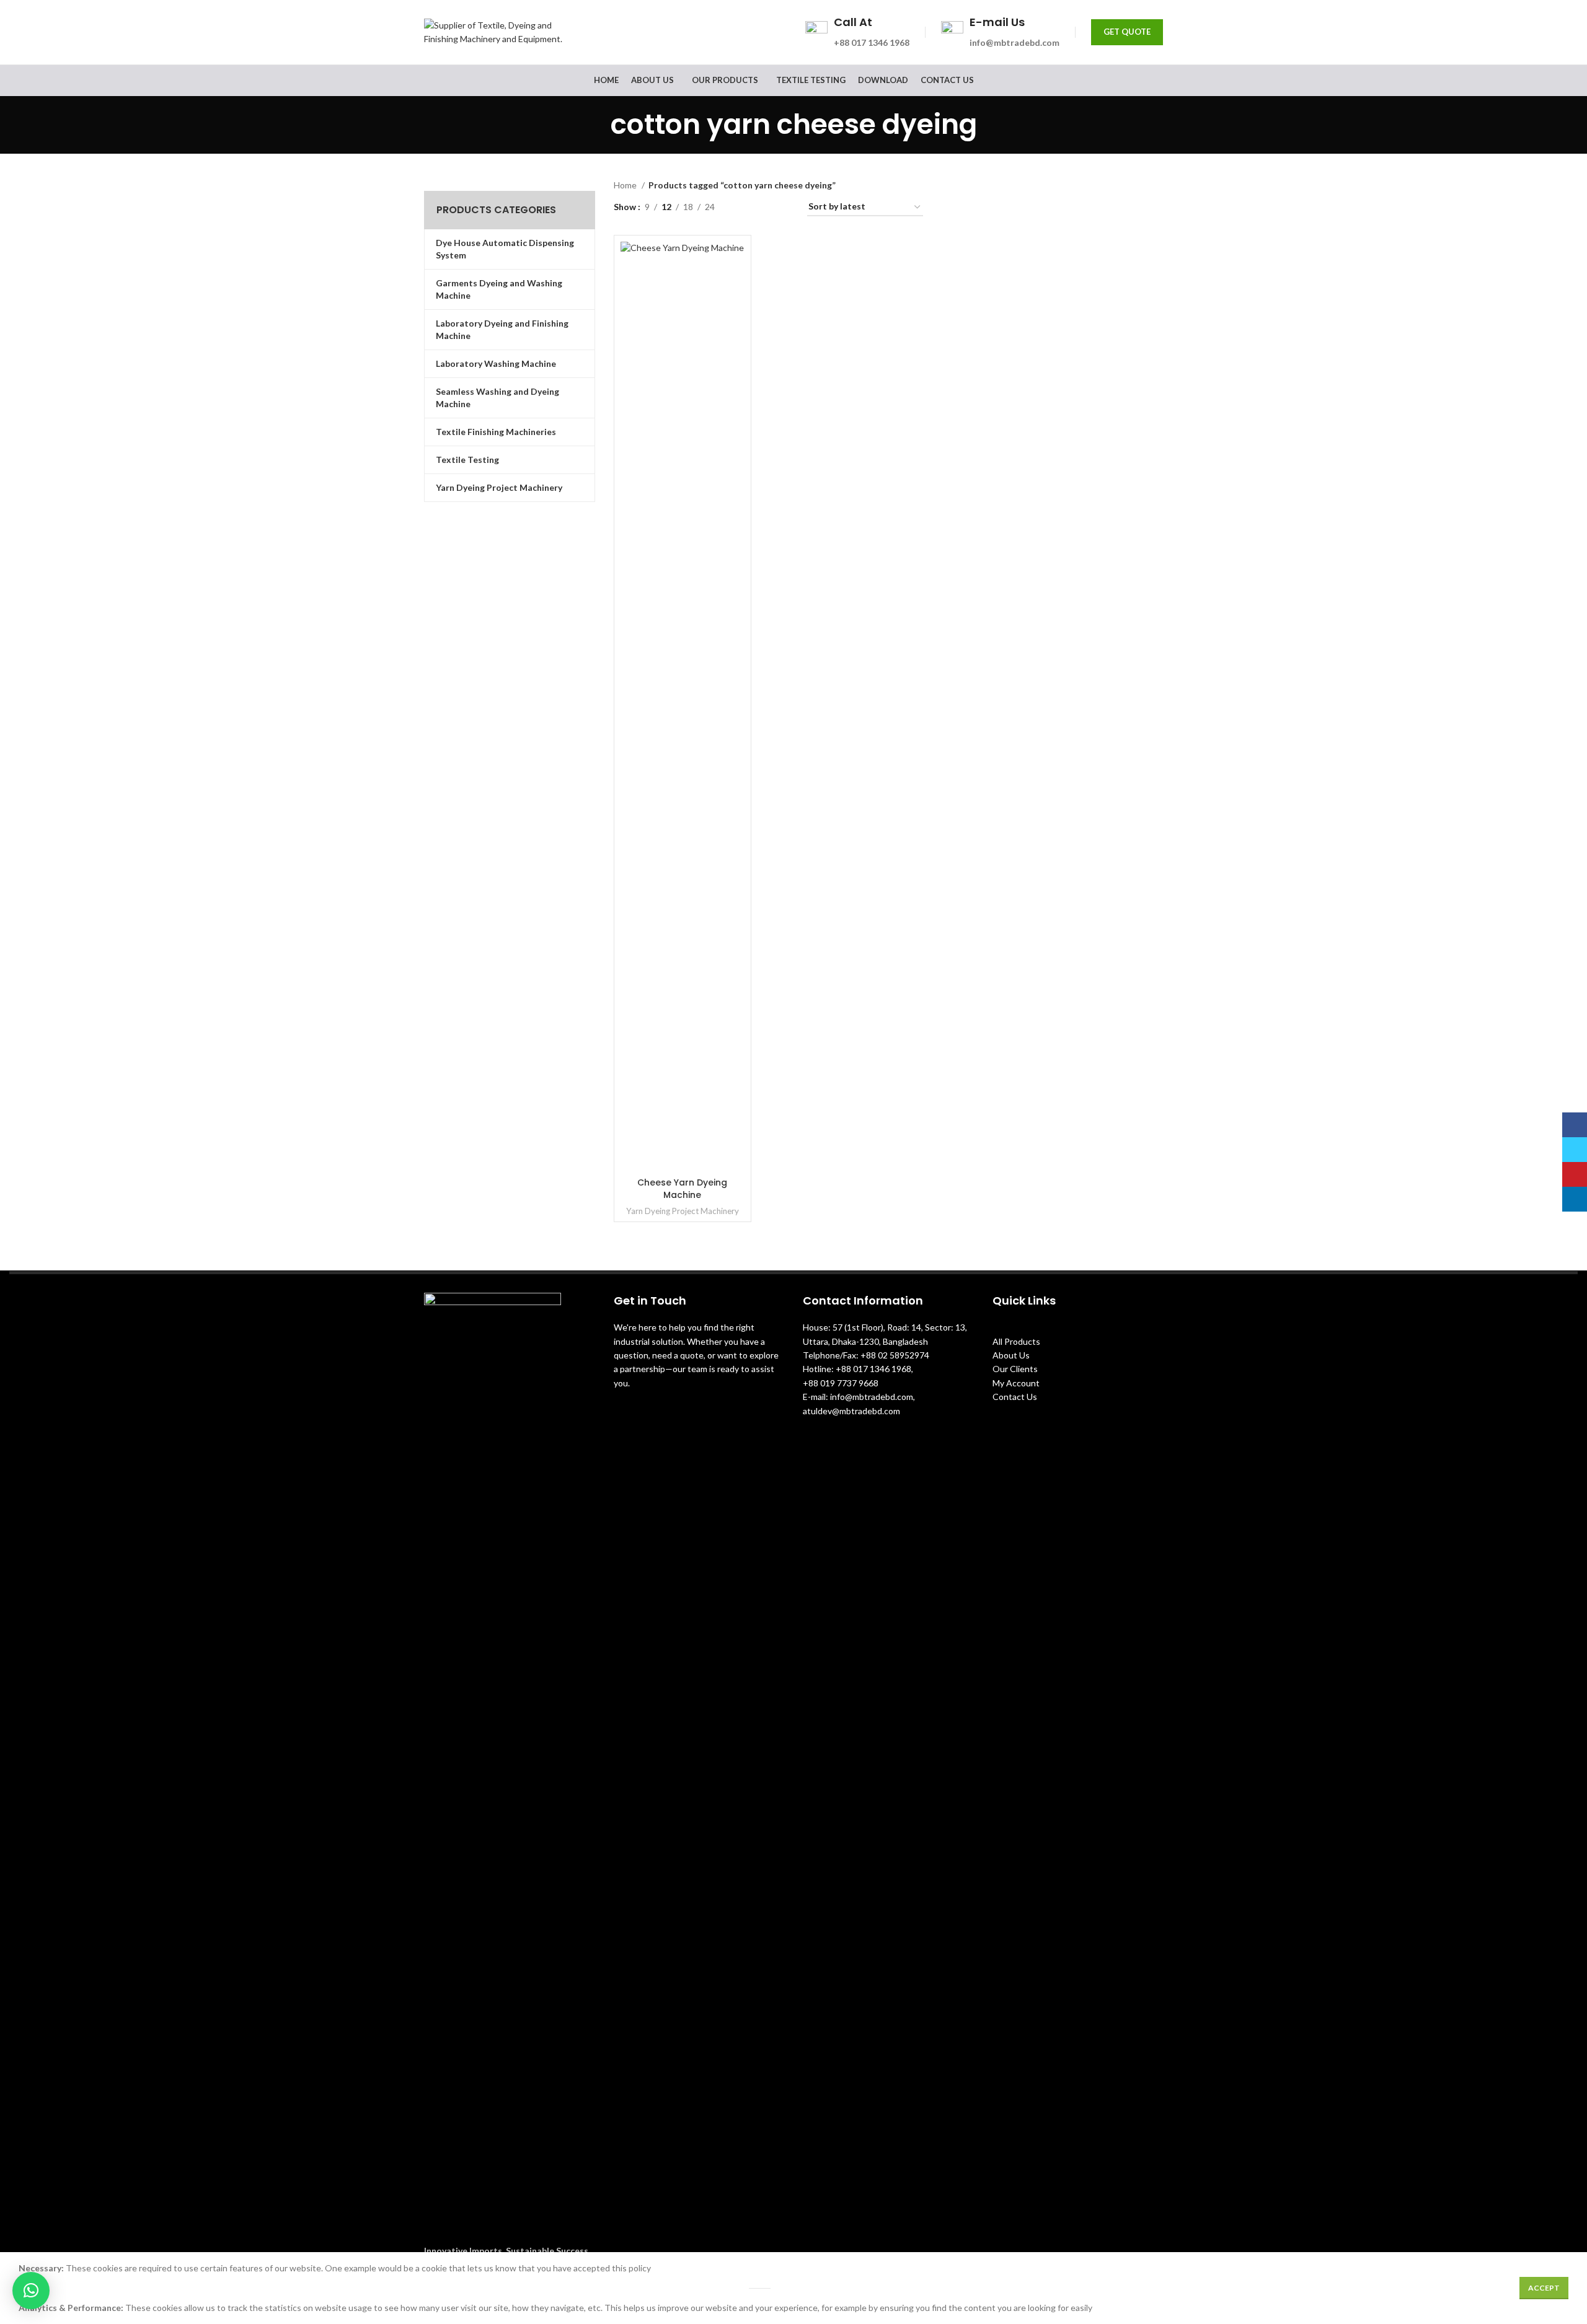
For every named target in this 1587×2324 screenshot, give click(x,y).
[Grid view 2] (744, 207)
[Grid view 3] (763, 207)
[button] (31, 2291)
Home (626, 185)
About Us (1011, 1355)
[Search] (1159, 81)
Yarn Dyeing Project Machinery (683, 1211)
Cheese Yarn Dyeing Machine (682, 1189)
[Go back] (595, 125)
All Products (1016, 1341)
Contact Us (1015, 1397)
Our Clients (1015, 1369)
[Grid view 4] (783, 207)
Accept (1544, 2288)
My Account (1016, 1383)
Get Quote (1127, 32)
